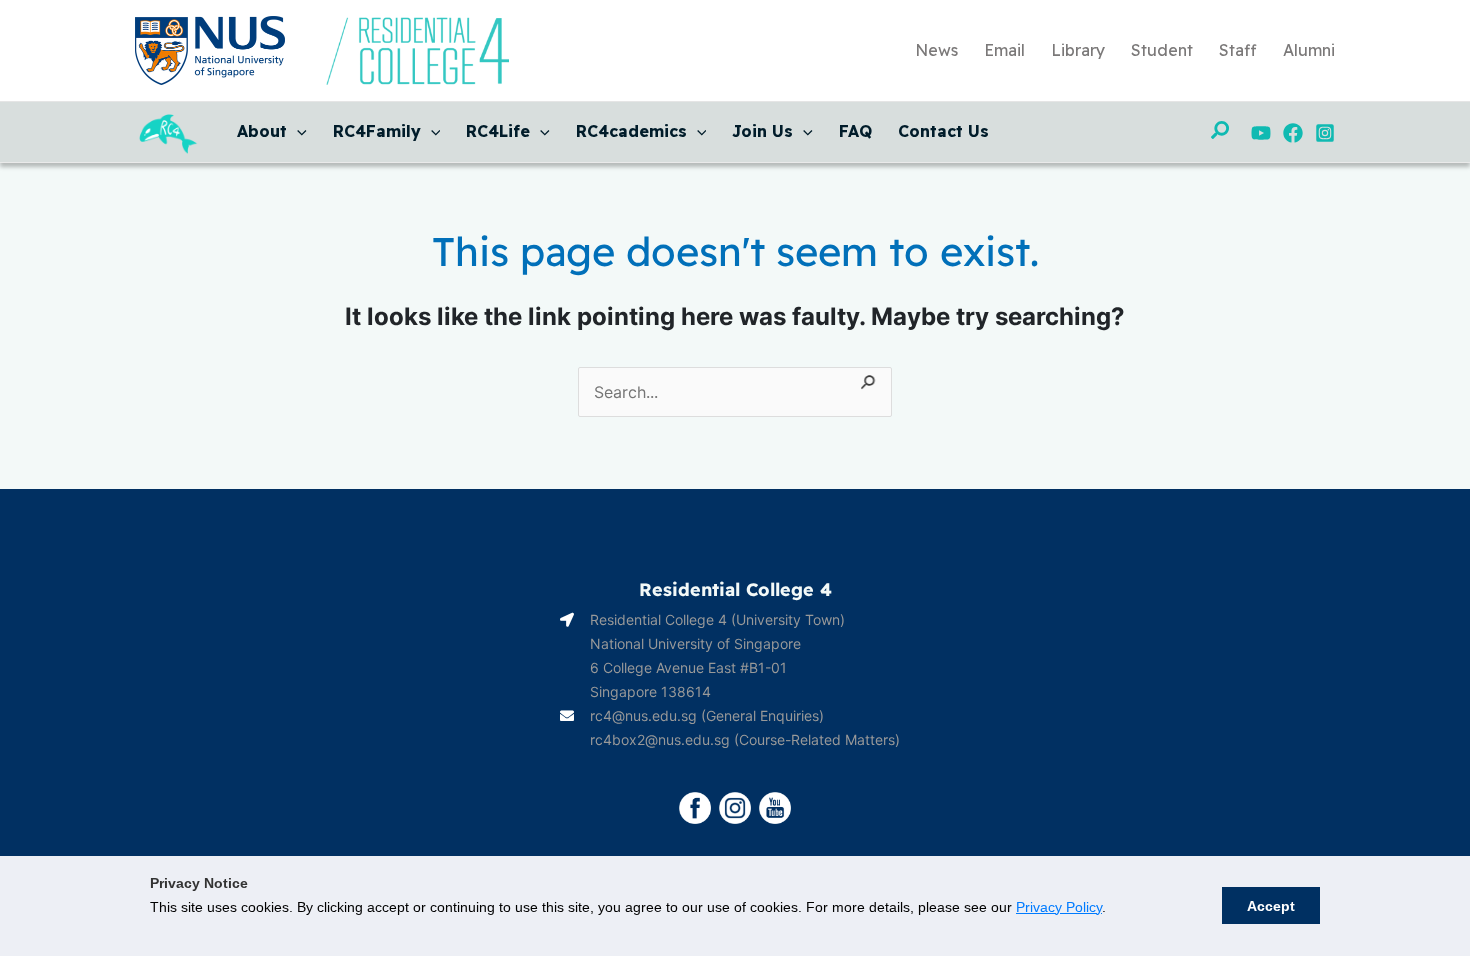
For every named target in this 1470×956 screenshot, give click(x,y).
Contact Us (943, 131)
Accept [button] (1271, 906)
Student (1162, 50)
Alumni (1309, 50)
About (262, 131)
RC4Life (498, 131)
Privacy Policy (1059, 907)
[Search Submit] (869, 379)
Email (1004, 50)
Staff (1238, 50)
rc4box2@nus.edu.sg (660, 739)
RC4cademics (631, 131)
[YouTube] (1261, 133)
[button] (297, 131)
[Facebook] (1293, 133)
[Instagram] (1325, 133)
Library (1078, 50)
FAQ (855, 131)
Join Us (762, 131)
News (936, 50)
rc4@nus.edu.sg (643, 715)
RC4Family (377, 131)
